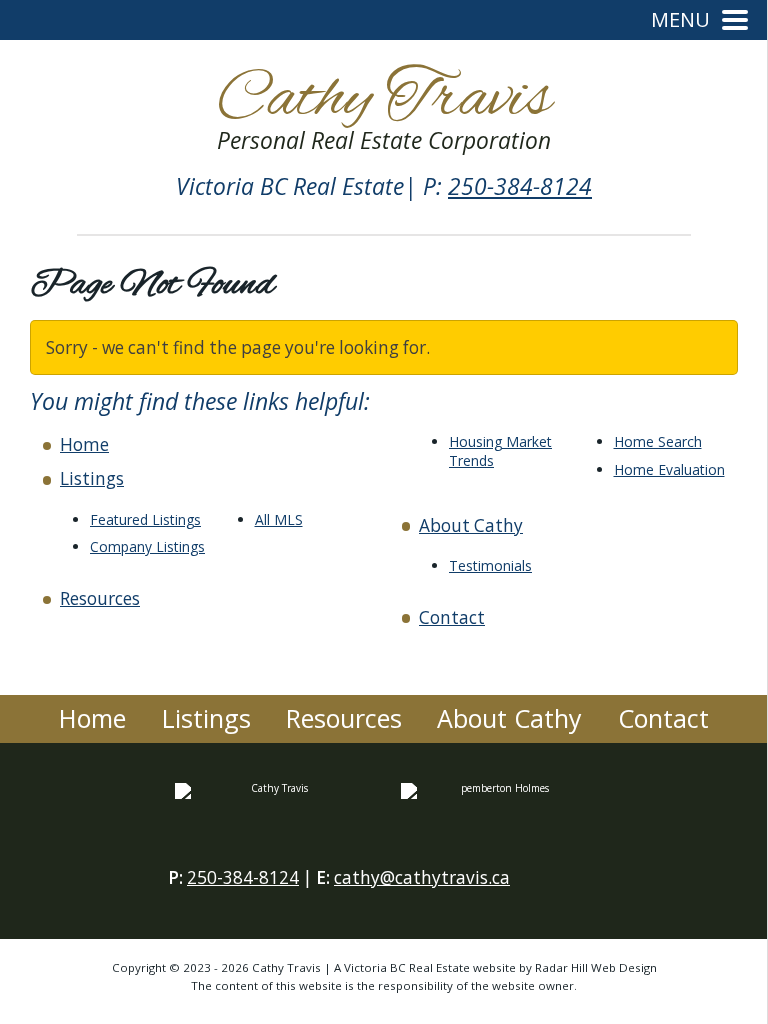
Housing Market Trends (500, 451)
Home (84, 444)
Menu (680, 20)
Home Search (658, 441)
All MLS (279, 519)
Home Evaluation (669, 469)
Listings (92, 478)
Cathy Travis (384, 105)
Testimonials (490, 565)
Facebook (545, 884)
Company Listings (147, 546)
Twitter (585, 884)
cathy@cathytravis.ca (422, 877)
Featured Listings (145, 519)
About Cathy (471, 525)
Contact (452, 617)
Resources (100, 598)
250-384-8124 (520, 186)
